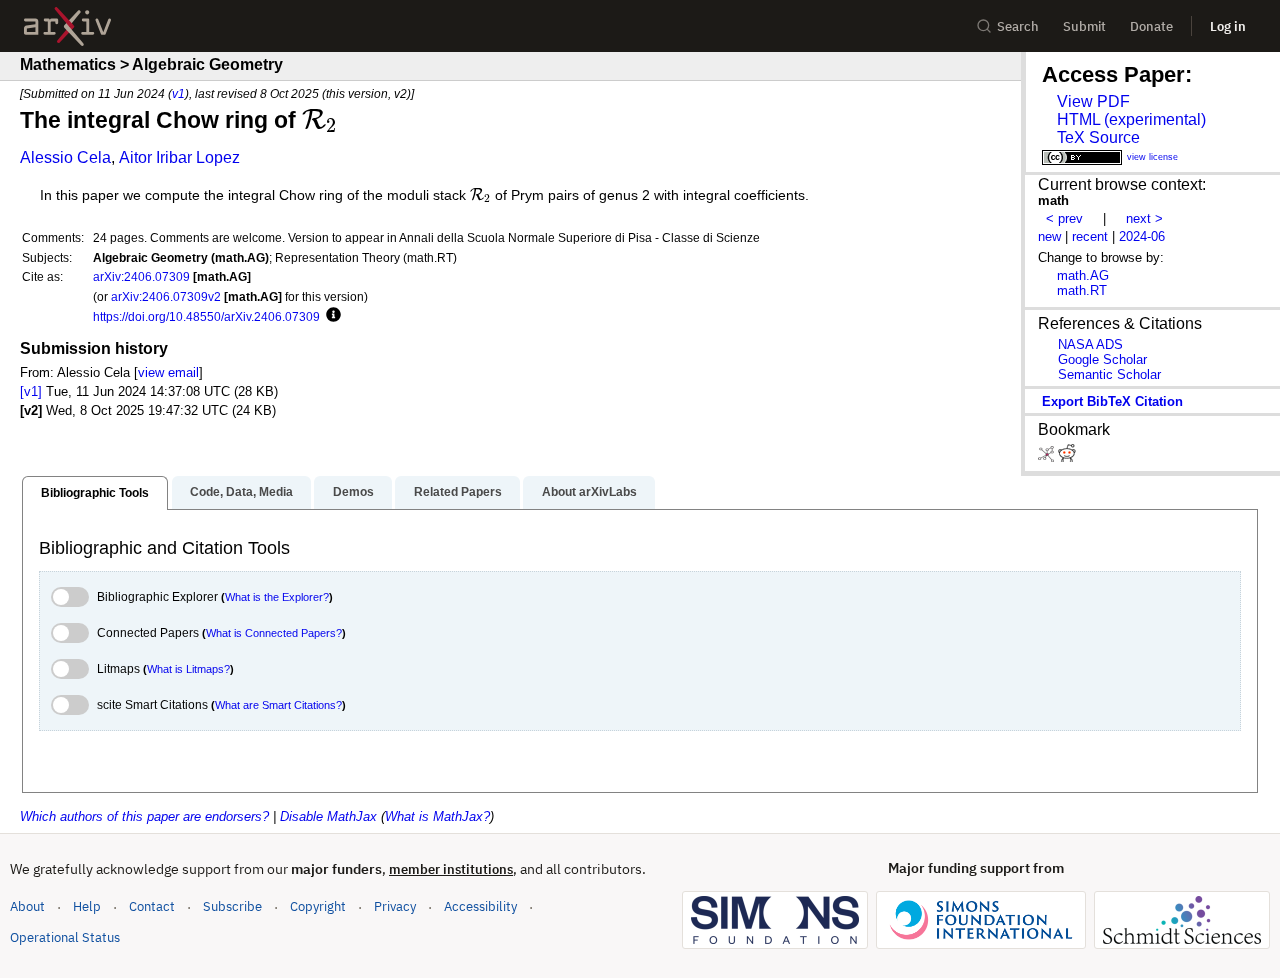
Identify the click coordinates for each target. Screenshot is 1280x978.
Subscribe (232, 906)
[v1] (31, 391)
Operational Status (65, 937)
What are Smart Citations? (278, 705)
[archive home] (67, 26)
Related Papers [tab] (458, 492)
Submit (1084, 26)
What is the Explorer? (277, 597)
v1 (178, 93)
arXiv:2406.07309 (141, 276)
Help (87, 906)
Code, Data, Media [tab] (241, 492)
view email (168, 372)
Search (1018, 26)
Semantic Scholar (1109, 374)
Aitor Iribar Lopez (179, 157)
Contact (152, 906)
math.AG (1083, 275)
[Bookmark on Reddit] (1067, 457)
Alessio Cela (65, 157)
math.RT (1082, 290)
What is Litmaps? (188, 669)
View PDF (1093, 101)
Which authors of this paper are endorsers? (144, 816)
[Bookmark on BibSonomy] (1048, 457)
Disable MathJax (328, 816)
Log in (1228, 26)
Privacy (395, 906)
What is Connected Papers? (274, 633)
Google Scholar (1102, 359)
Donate (1151, 26)
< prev (1064, 218)
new (1049, 236)
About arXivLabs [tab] (589, 492)
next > (1144, 218)
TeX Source (1098, 137)
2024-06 (1142, 236)
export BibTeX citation (1112, 401)
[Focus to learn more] (330, 316)
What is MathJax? (437, 816)
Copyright (318, 906)
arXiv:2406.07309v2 (166, 296)
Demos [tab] (353, 492)
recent (1090, 236)
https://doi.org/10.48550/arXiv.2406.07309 (206, 316)
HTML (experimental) (1131, 119)
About (27, 906)
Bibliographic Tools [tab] (95, 493)
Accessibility (480, 906)
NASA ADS (1090, 344)
